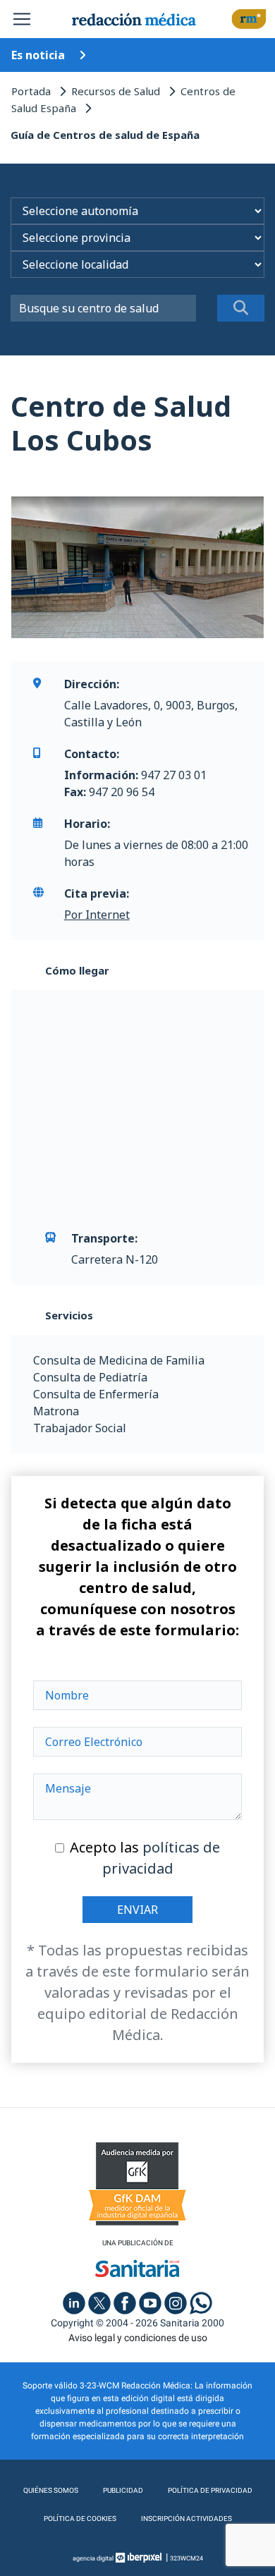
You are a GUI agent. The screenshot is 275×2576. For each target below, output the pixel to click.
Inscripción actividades (187, 2519)
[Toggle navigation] (22, 19)
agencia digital (93, 2558)
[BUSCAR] (241, 308)
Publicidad (123, 2490)
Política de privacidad (210, 2490)
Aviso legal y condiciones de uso (138, 2338)
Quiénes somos (51, 2490)
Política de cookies (80, 2519)
